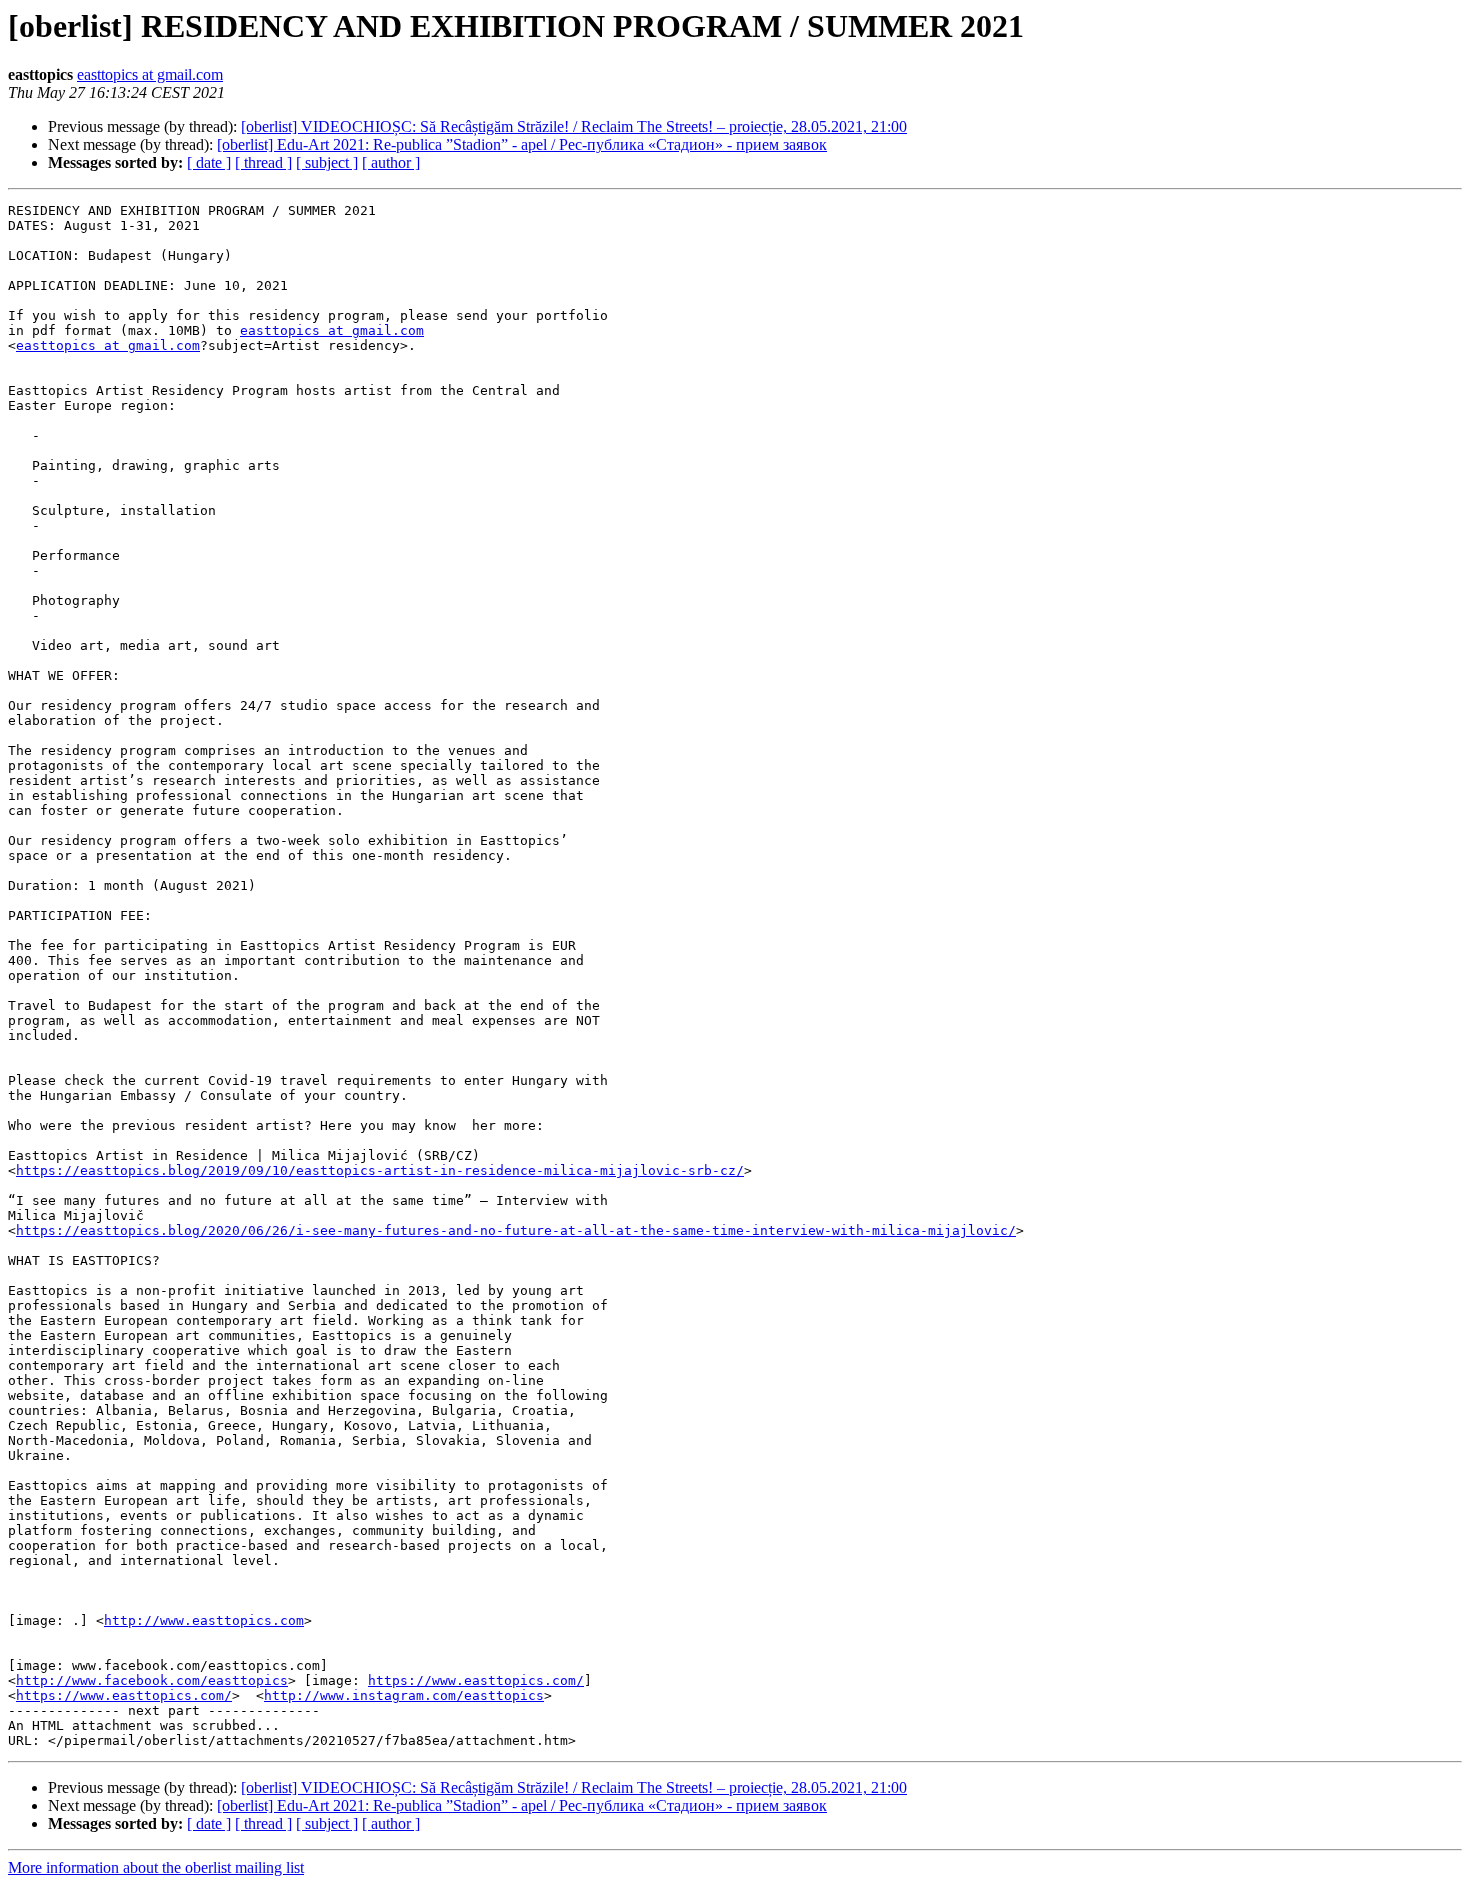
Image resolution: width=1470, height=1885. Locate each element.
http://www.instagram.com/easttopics (404, 1695)
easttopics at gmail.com (150, 74)
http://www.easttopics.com (204, 1620)
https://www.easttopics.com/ (476, 1680)
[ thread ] (263, 162)
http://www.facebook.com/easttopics (152, 1680)
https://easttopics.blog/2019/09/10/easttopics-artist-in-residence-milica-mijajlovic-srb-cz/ (380, 1170)
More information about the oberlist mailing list (156, 1867)
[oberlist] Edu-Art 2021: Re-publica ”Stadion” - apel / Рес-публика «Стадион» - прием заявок (522, 144)
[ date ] (209, 162)
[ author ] (391, 162)
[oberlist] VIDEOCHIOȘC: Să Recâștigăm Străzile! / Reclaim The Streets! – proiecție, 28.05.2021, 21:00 (574, 126)
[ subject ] (327, 162)
